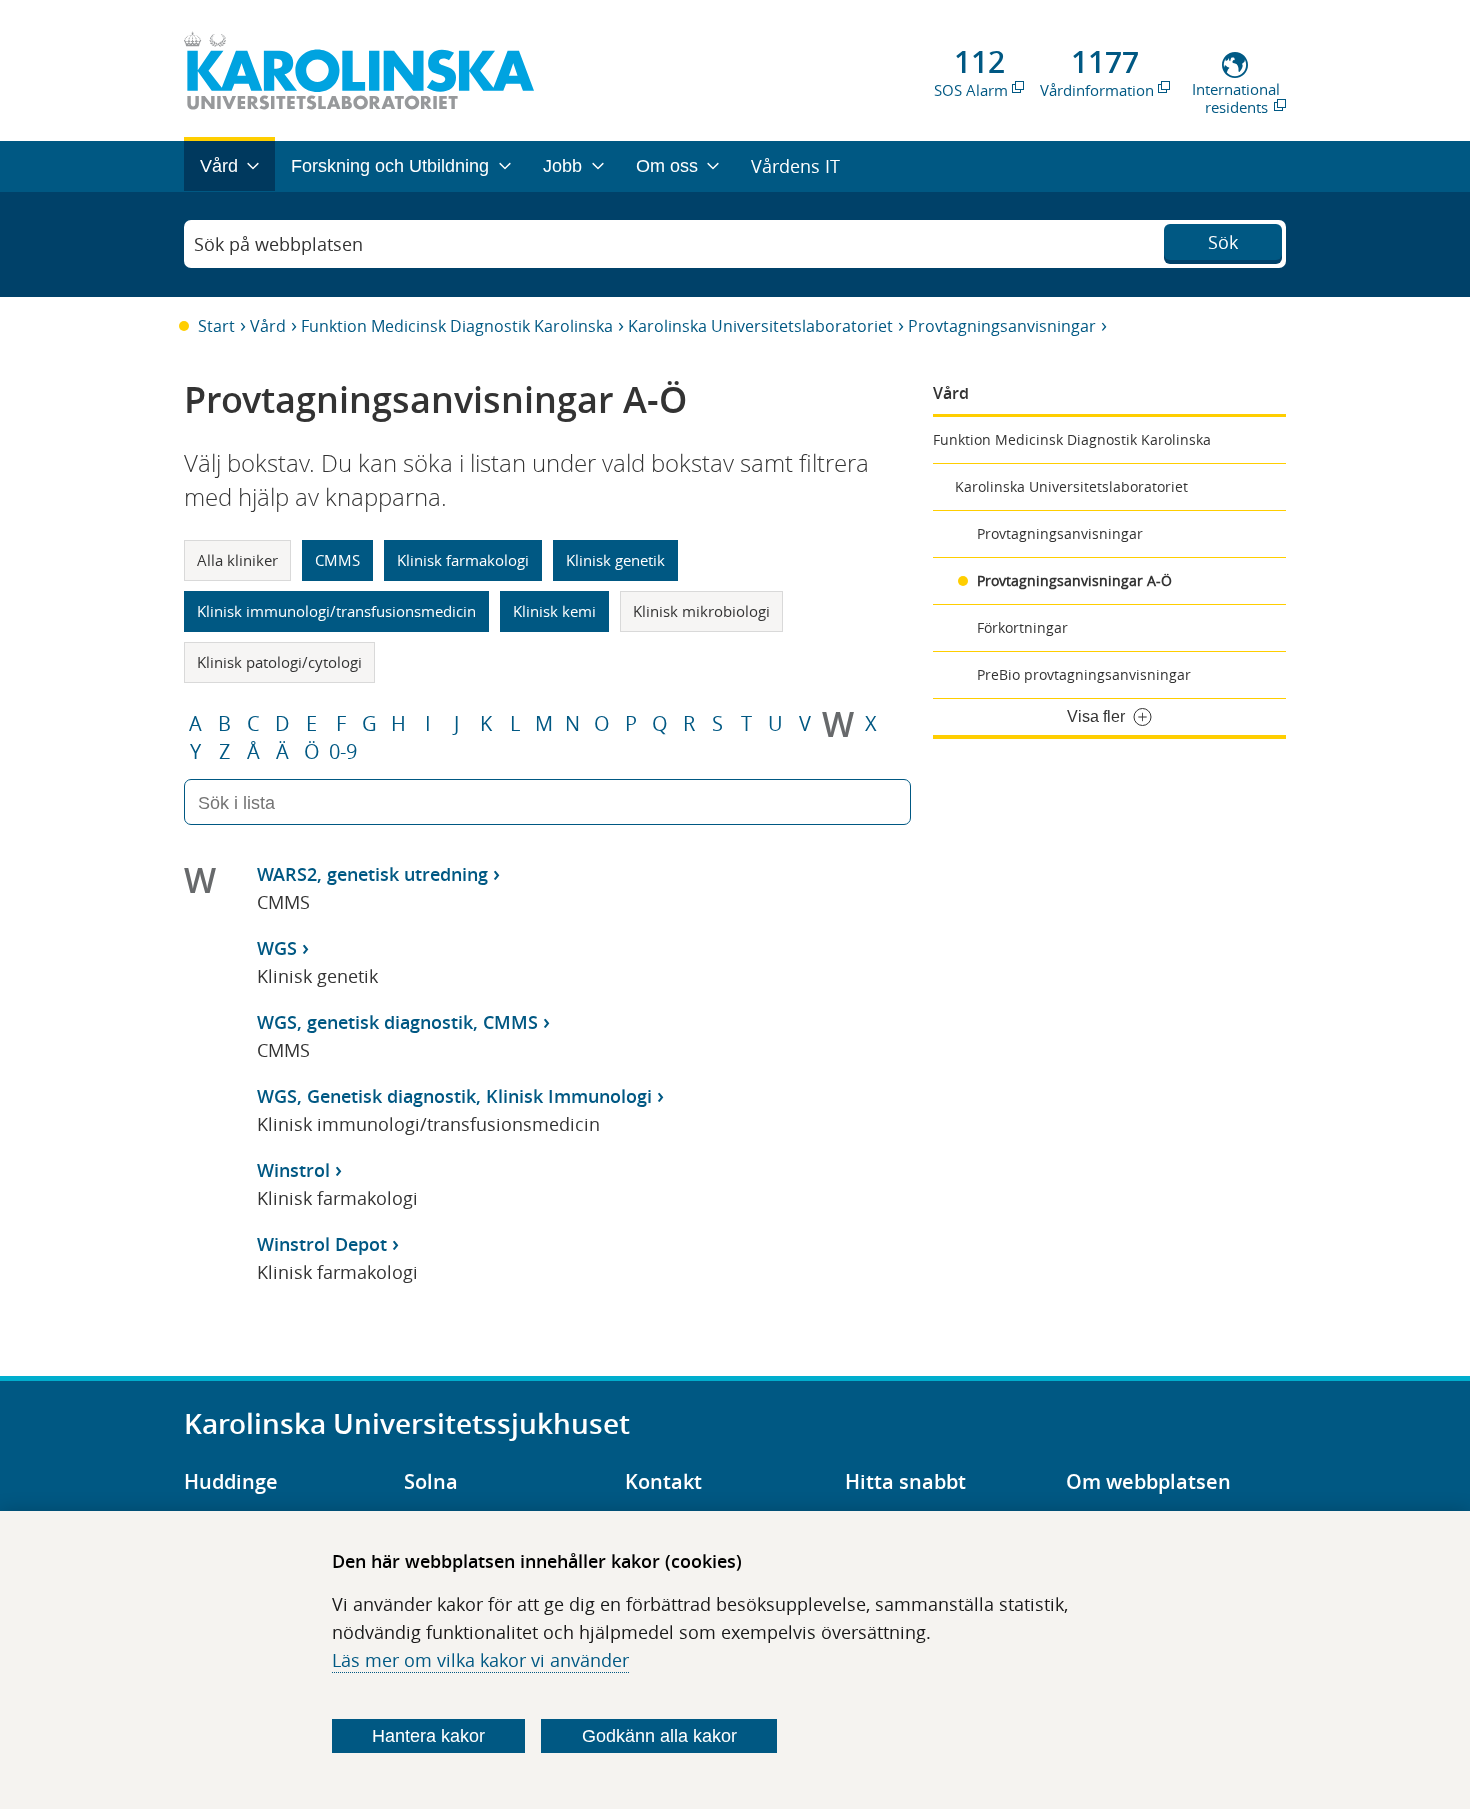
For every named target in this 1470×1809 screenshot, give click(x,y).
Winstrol (293, 1170)
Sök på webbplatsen (278, 244)
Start (216, 326)
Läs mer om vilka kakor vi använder (480, 1660)
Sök (1223, 242)
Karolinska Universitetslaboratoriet (760, 326)
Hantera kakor (428, 1736)
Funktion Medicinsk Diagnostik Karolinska (457, 326)
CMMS (337, 560)
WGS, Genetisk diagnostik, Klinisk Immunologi (454, 1096)
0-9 (343, 752)
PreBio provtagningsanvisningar (1084, 674)
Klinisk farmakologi (463, 560)
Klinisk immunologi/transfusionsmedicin (336, 611)
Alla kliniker (237, 560)
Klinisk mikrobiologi (701, 611)
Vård (268, 326)
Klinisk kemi (554, 611)
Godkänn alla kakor (659, 1736)
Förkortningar (1022, 627)
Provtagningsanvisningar (1002, 326)
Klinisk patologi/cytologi (279, 662)
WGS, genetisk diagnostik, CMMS (397, 1022)
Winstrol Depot (322, 1244)
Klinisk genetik (615, 560)
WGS (277, 948)
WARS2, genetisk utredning (372, 874)
